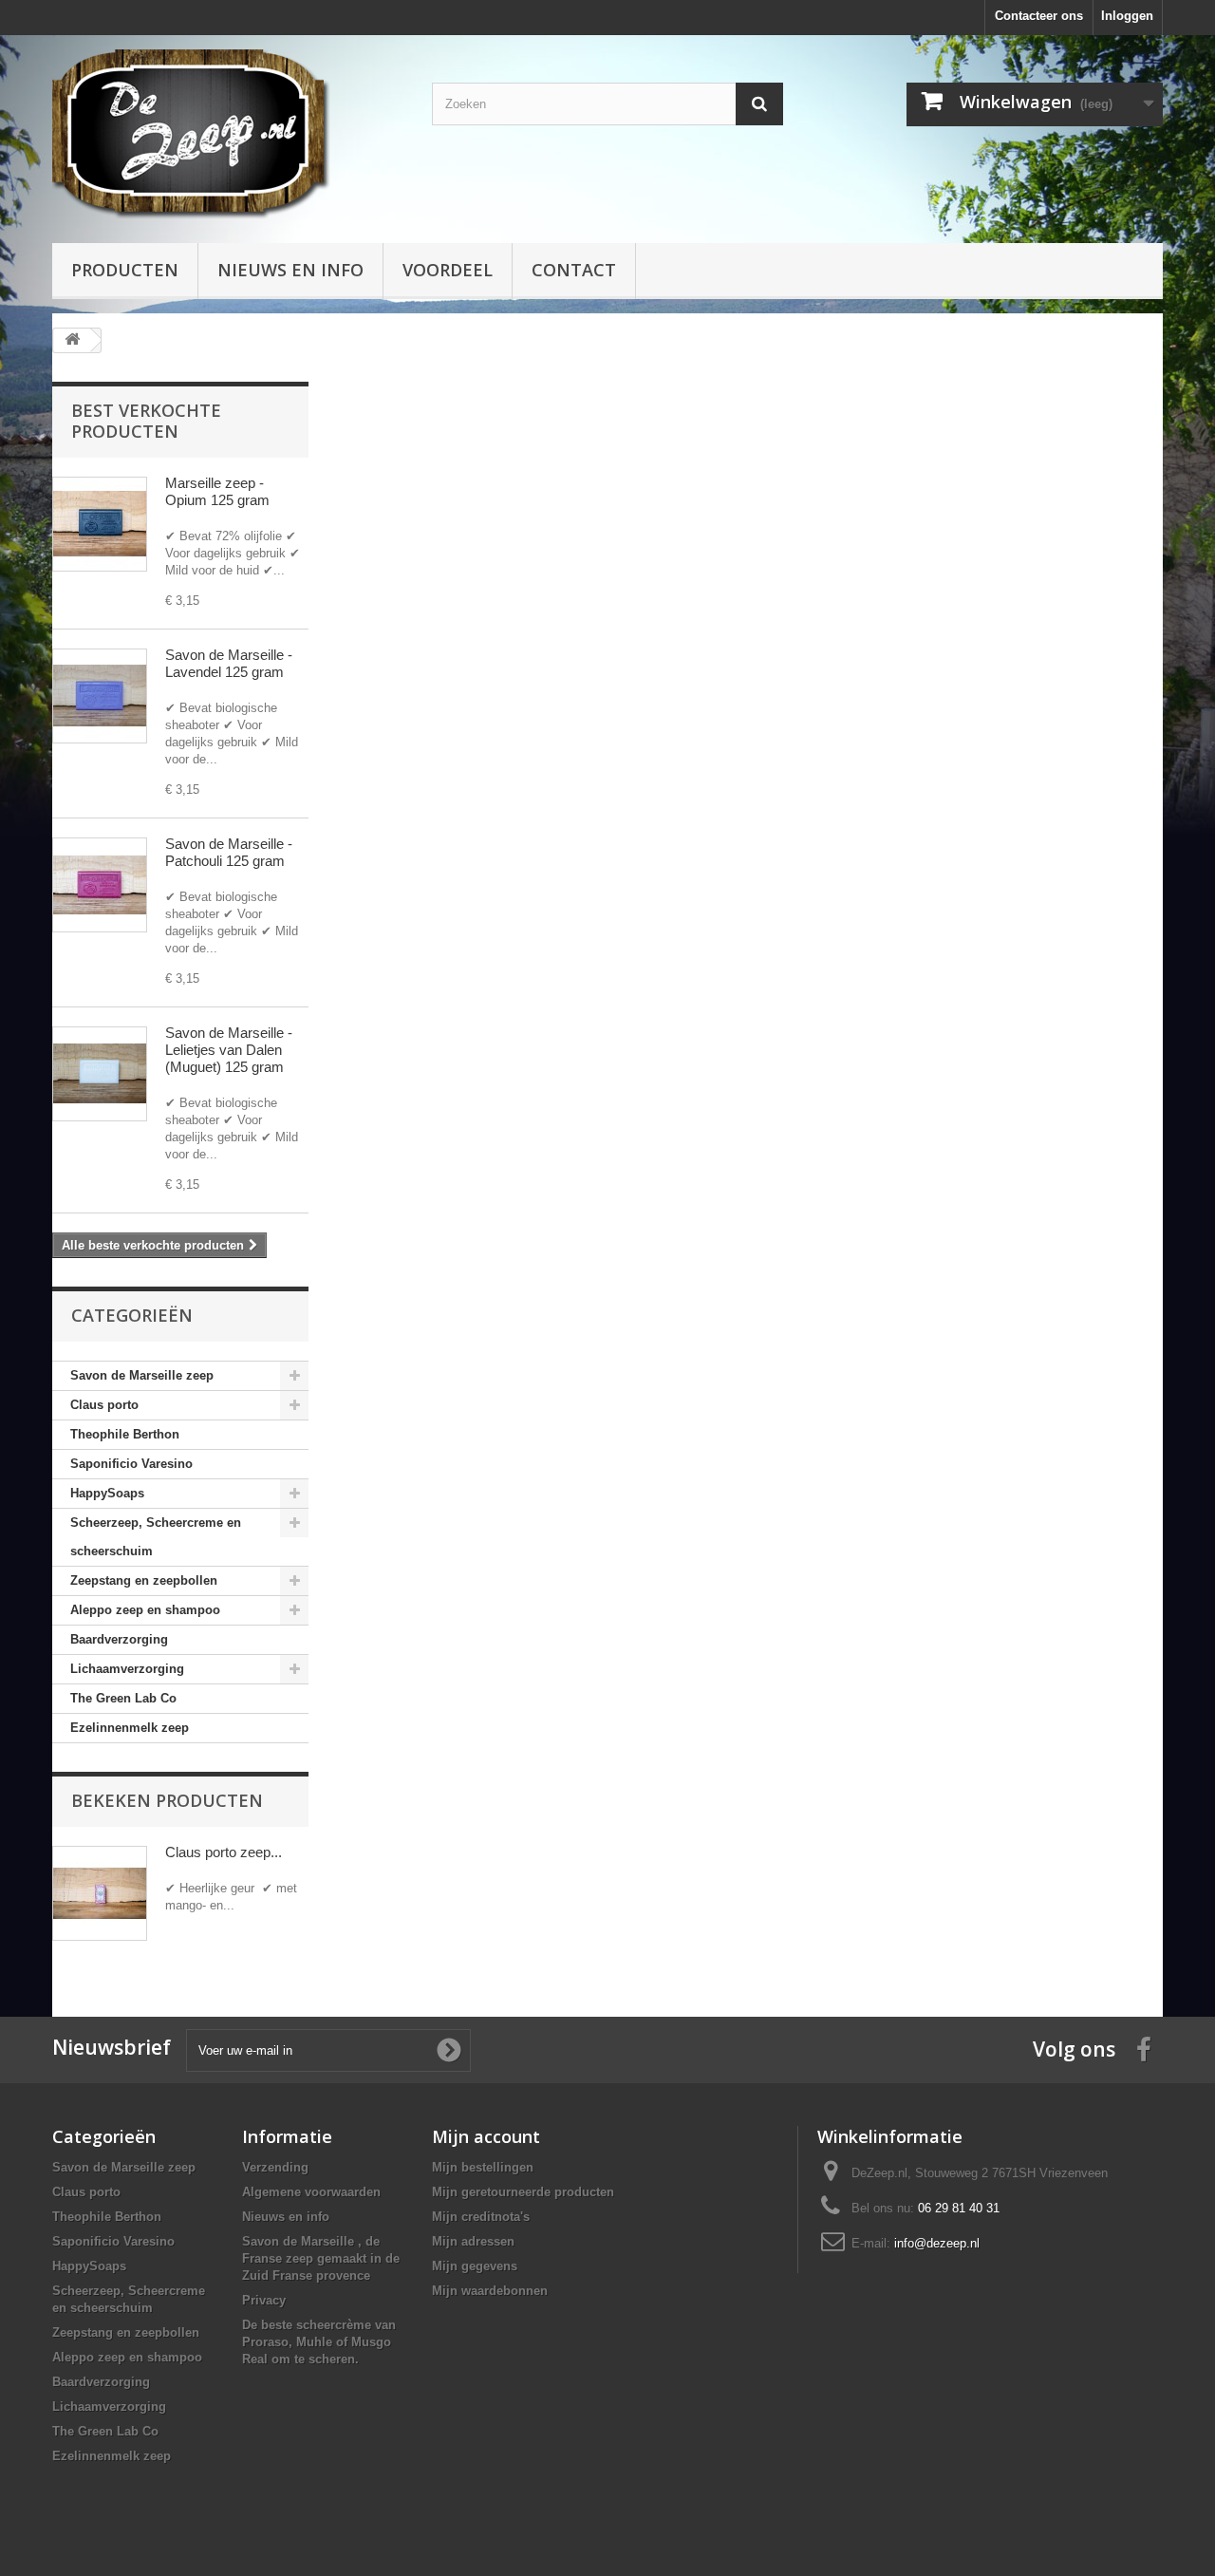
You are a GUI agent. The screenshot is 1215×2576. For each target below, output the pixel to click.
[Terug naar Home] (72, 340)
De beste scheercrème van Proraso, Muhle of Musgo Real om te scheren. (319, 2342)
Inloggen (1127, 16)
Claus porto (104, 1405)
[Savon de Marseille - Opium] (100, 524)
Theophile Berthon (125, 1434)
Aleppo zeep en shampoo (145, 1610)
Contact (574, 270)
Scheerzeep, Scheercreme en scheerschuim (156, 1537)
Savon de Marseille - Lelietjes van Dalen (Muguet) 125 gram (229, 1050)
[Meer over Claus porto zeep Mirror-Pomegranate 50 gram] (100, 1893)
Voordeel (448, 270)
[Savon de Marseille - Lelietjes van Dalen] (100, 1074)
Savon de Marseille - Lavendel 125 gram (229, 663)
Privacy (264, 2300)
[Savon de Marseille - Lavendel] (100, 696)
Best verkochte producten (146, 421)
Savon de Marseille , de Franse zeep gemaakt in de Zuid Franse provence (321, 2258)
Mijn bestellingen (483, 2167)
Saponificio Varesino (131, 1464)
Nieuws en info (290, 270)
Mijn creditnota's (481, 2217)
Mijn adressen (473, 2241)
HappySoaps (107, 1493)
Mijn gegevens (475, 2266)
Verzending (275, 2167)
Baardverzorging (119, 1639)
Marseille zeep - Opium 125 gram (217, 491)
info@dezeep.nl (937, 2243)
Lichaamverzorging (127, 1669)
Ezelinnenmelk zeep (130, 1728)
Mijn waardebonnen (490, 2291)
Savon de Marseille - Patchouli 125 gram (229, 852)
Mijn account (486, 2136)
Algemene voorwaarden (311, 2192)
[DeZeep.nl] (228, 134)
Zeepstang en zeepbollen (144, 1580)
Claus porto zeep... (224, 1852)
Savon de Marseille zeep (142, 1375)
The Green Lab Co (123, 1698)
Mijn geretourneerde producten (523, 2192)
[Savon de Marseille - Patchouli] (100, 885)
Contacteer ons (1039, 16)
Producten (125, 270)
